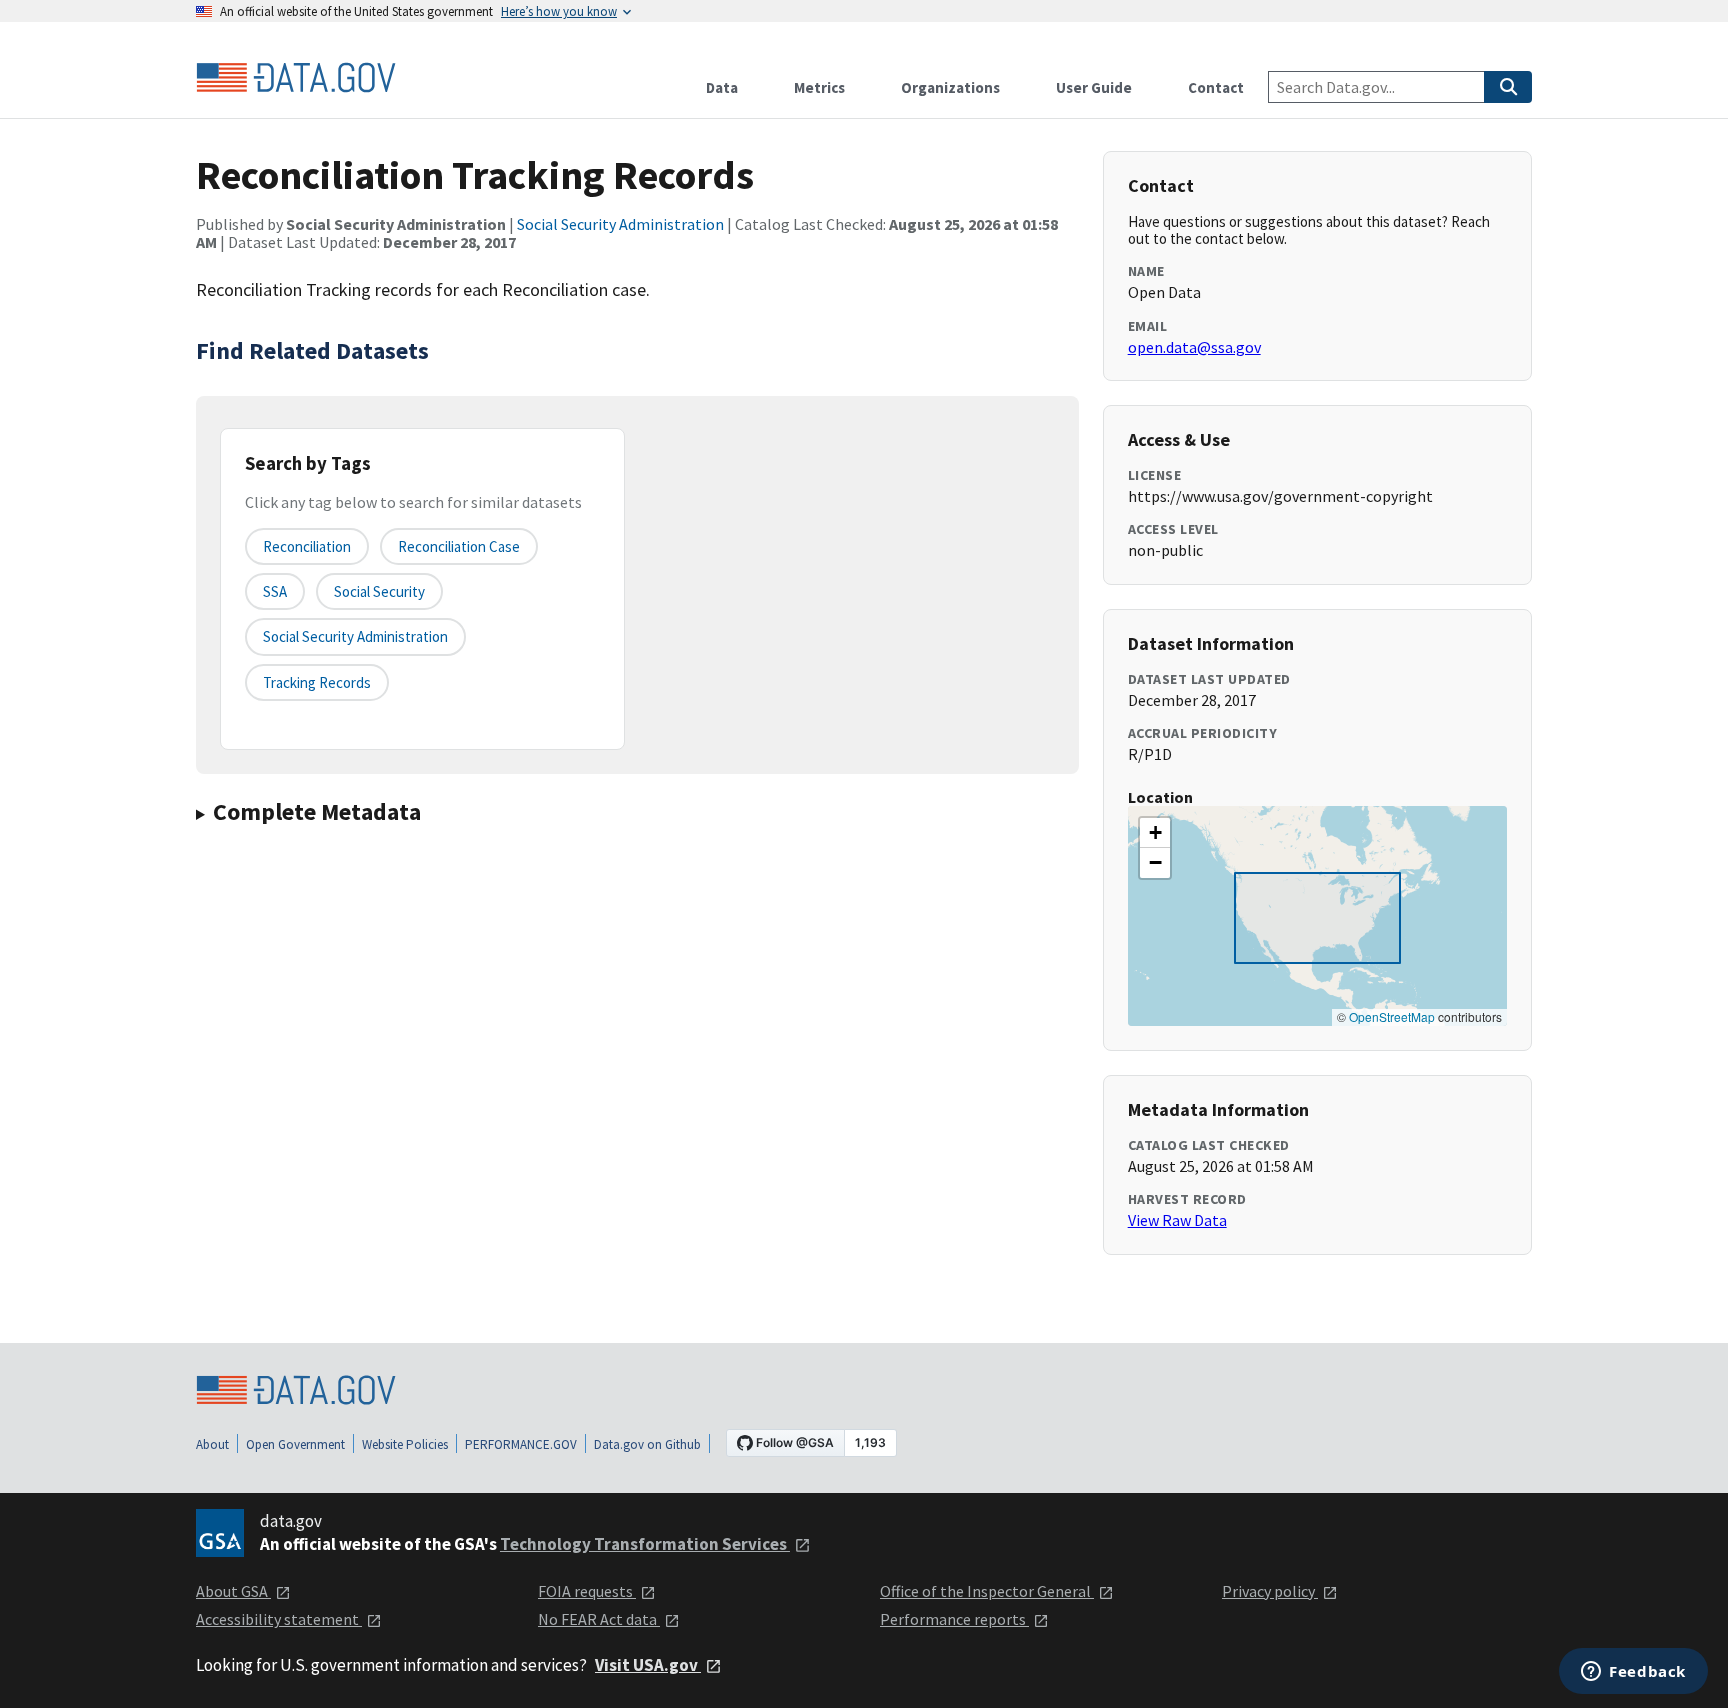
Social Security (379, 591)
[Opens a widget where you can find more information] (1633, 1673)
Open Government (295, 1444)
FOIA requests (587, 1591)
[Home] (296, 78)
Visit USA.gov (648, 1665)
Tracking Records (317, 682)
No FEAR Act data (599, 1619)
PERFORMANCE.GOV (521, 1444)
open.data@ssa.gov (1194, 347)
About (212, 1444)
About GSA (233, 1591)
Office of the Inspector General (987, 1591)
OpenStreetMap (1392, 1016)
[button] (1155, 833)
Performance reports (954, 1619)
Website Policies (405, 1444)
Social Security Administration (620, 224)
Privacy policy (1270, 1591)
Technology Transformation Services (645, 1544)
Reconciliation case (459, 546)
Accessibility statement (279, 1619)
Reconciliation (307, 546)
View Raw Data (1177, 1220)
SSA (275, 591)
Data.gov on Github (647, 1444)
